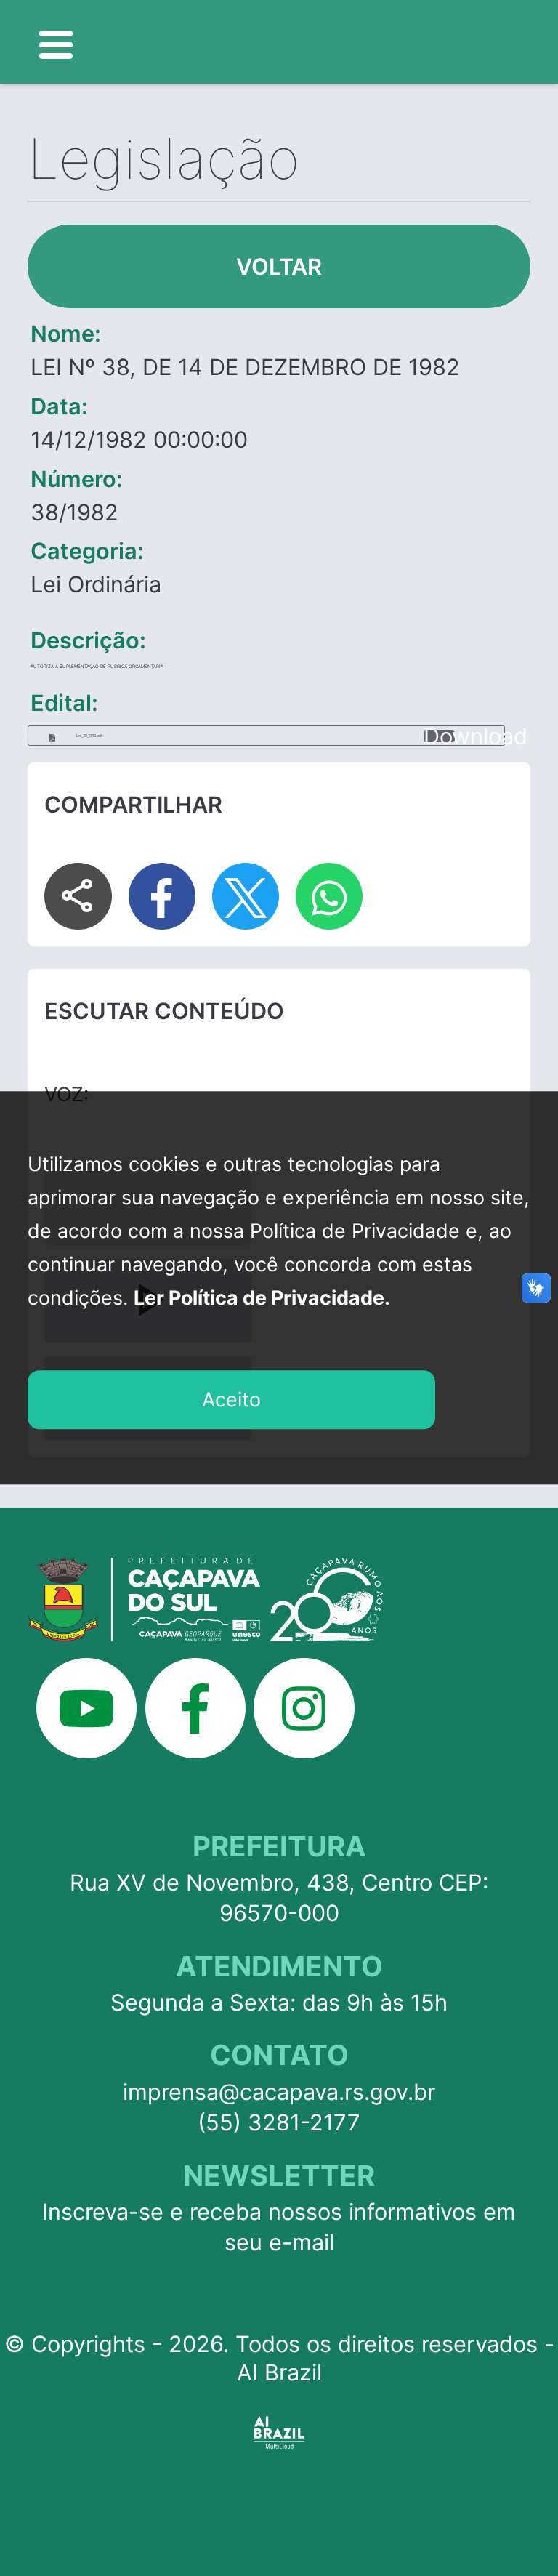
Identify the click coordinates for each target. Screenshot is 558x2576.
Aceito (231, 1399)
